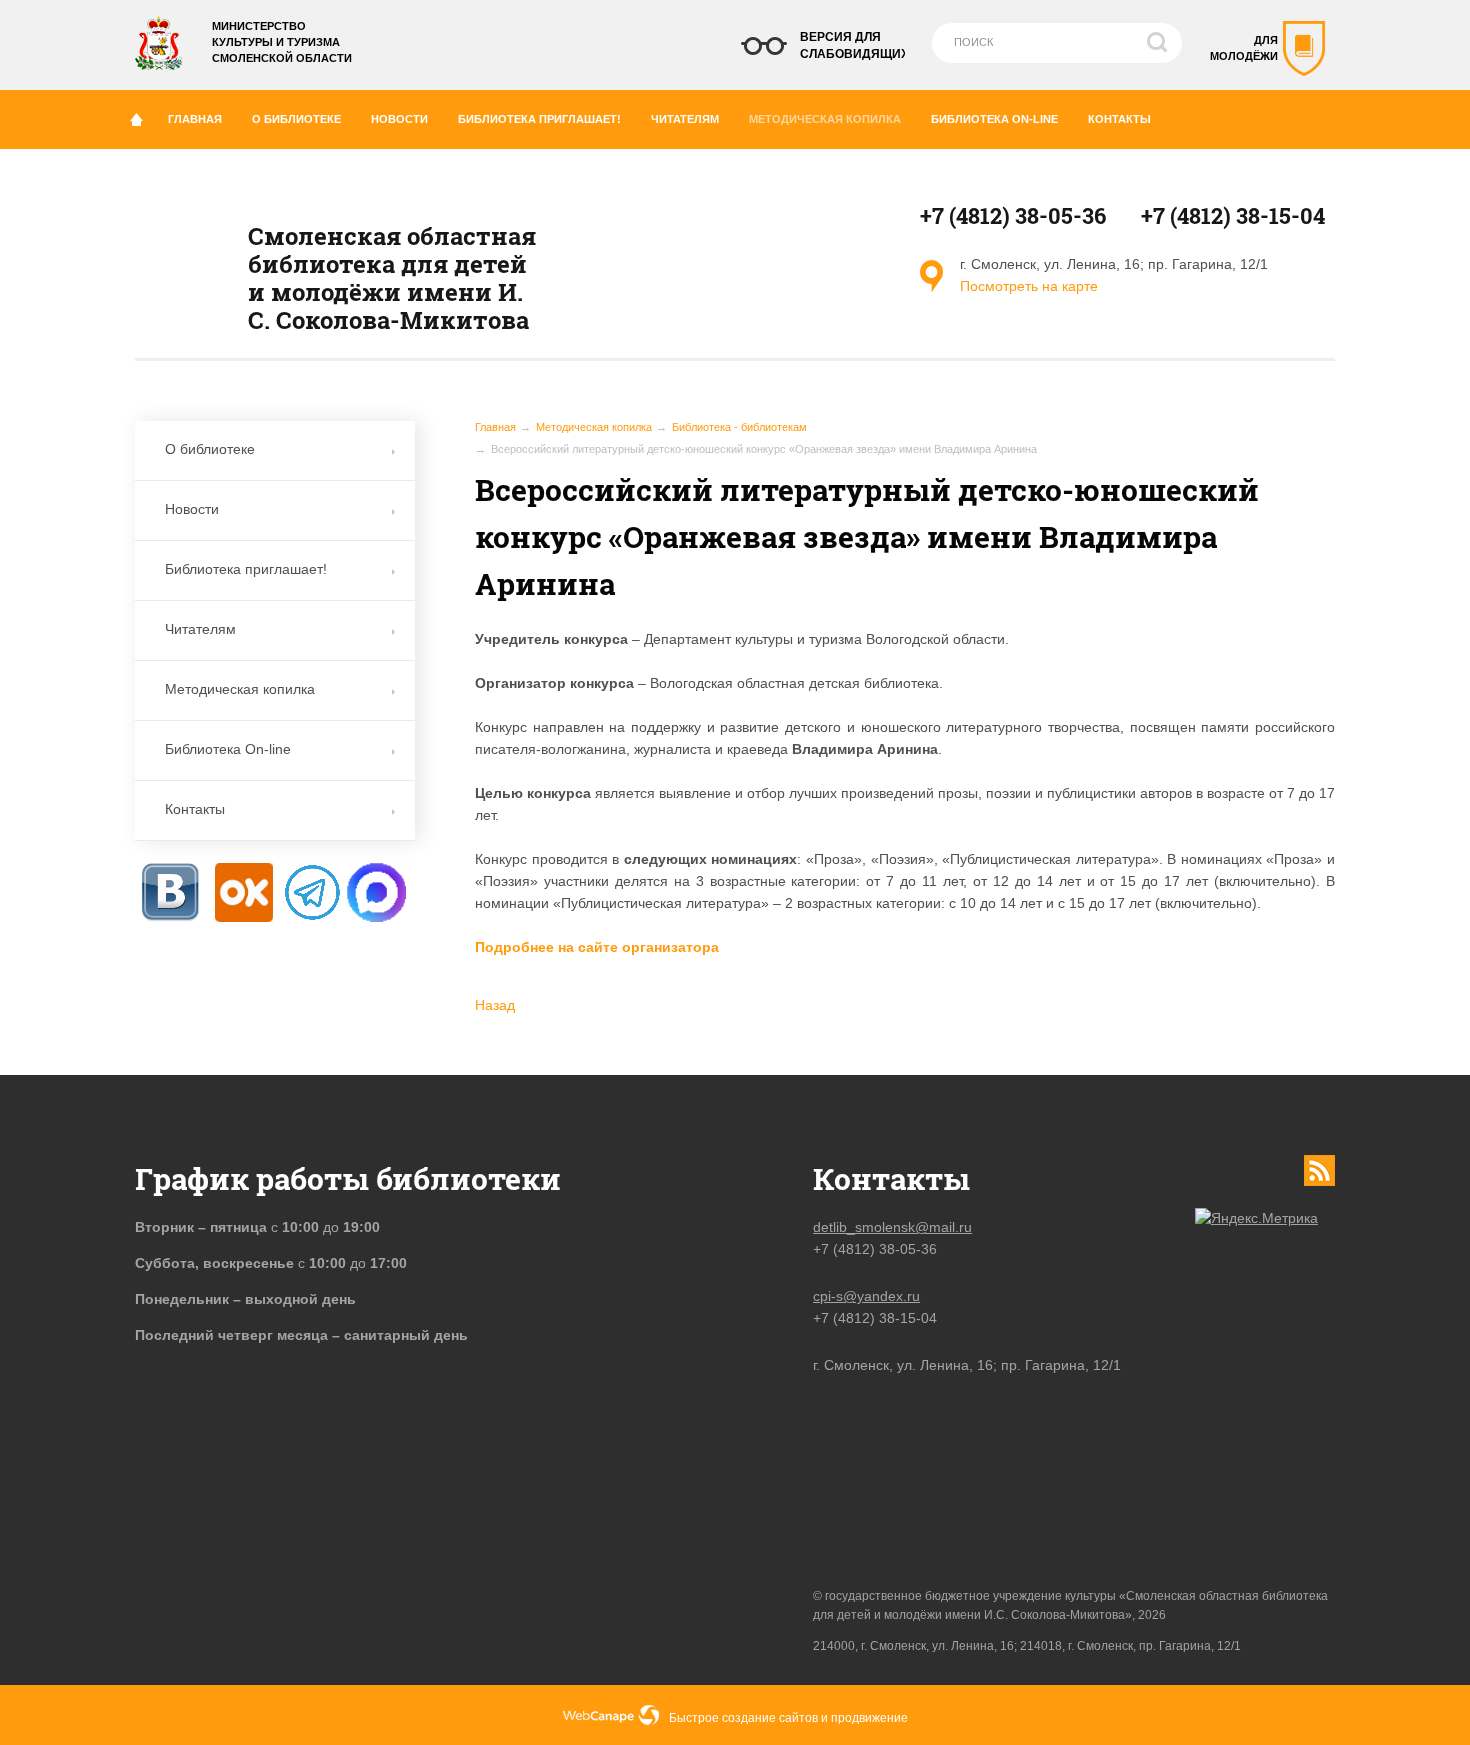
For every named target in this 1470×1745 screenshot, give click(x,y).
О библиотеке (296, 119)
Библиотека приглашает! (539, 119)
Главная (195, 119)
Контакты (1119, 119)
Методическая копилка (825, 119)
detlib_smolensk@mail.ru (892, 1227)
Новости (399, 119)
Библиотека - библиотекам (739, 427)
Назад (495, 1005)
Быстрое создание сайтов (743, 1718)
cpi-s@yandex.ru (866, 1296)
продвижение (869, 1718)
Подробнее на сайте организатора (597, 947)
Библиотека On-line (994, 119)
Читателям (685, 119)
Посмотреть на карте (1029, 286)
